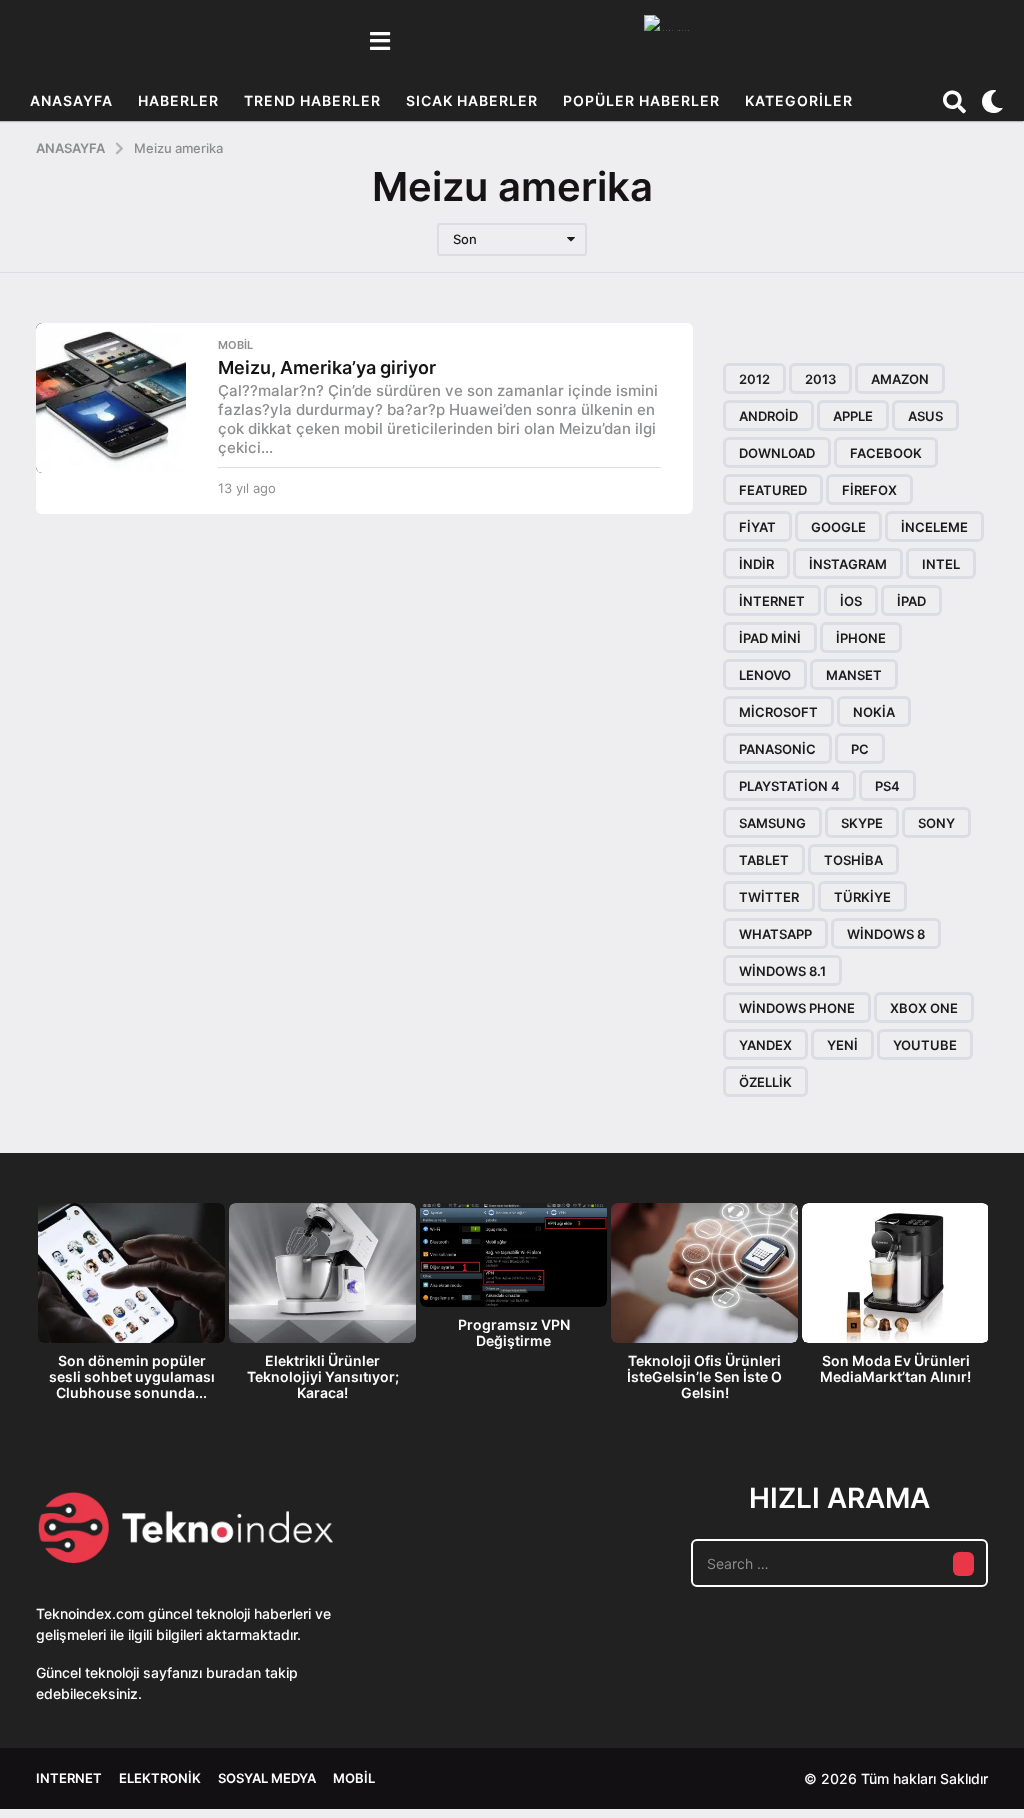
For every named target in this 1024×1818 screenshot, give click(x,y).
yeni (842, 1045)
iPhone (861, 638)
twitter (769, 897)
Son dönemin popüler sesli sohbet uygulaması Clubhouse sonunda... (132, 1376)
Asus (925, 416)
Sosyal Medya (267, 1778)
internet (772, 601)
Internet (69, 1778)
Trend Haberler (312, 100)
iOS (851, 601)
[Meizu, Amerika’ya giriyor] (111, 398)
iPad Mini (770, 638)
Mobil (235, 345)
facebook (886, 453)
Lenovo (765, 675)
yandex (765, 1045)
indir (756, 564)
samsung (772, 823)
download (777, 453)
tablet (764, 860)
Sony (936, 823)
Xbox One (924, 1008)
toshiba (853, 860)
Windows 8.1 (782, 971)
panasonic (777, 749)
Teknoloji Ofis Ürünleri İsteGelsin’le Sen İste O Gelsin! (704, 1376)
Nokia (874, 712)
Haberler (178, 100)
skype (862, 823)
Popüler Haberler (641, 100)
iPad (911, 601)
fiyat (757, 527)
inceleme (934, 527)
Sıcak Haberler (472, 100)
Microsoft (778, 712)
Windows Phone (797, 1008)
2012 (754, 379)
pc (860, 749)
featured (773, 490)
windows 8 (886, 934)
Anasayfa (71, 100)
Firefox (869, 490)
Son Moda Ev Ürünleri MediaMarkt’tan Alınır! (895, 1368)
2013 (820, 379)
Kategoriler (799, 100)
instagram (848, 564)
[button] (379, 41)
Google (838, 527)
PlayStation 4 (789, 786)
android (768, 416)
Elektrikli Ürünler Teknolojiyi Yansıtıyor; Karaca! (323, 1376)
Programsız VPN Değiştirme (514, 1332)
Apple (853, 416)
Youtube (925, 1045)
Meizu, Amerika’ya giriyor (327, 367)
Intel (941, 564)
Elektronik (160, 1778)
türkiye (862, 897)
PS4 (887, 786)
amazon (900, 379)
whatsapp (775, 934)
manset (854, 675)
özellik (765, 1082)
